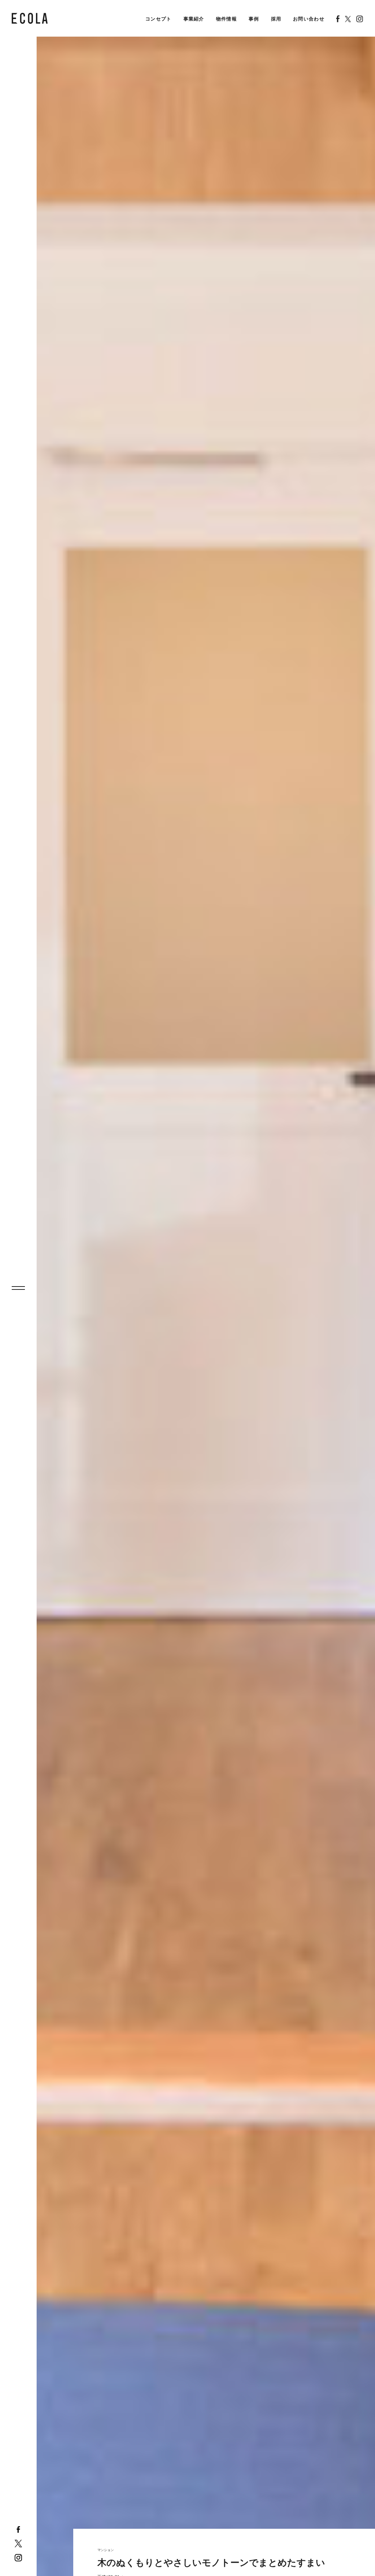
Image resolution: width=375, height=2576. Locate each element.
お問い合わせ (309, 19)
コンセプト (159, 19)
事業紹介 (194, 19)
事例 (254, 19)
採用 (276, 19)
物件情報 (227, 19)
